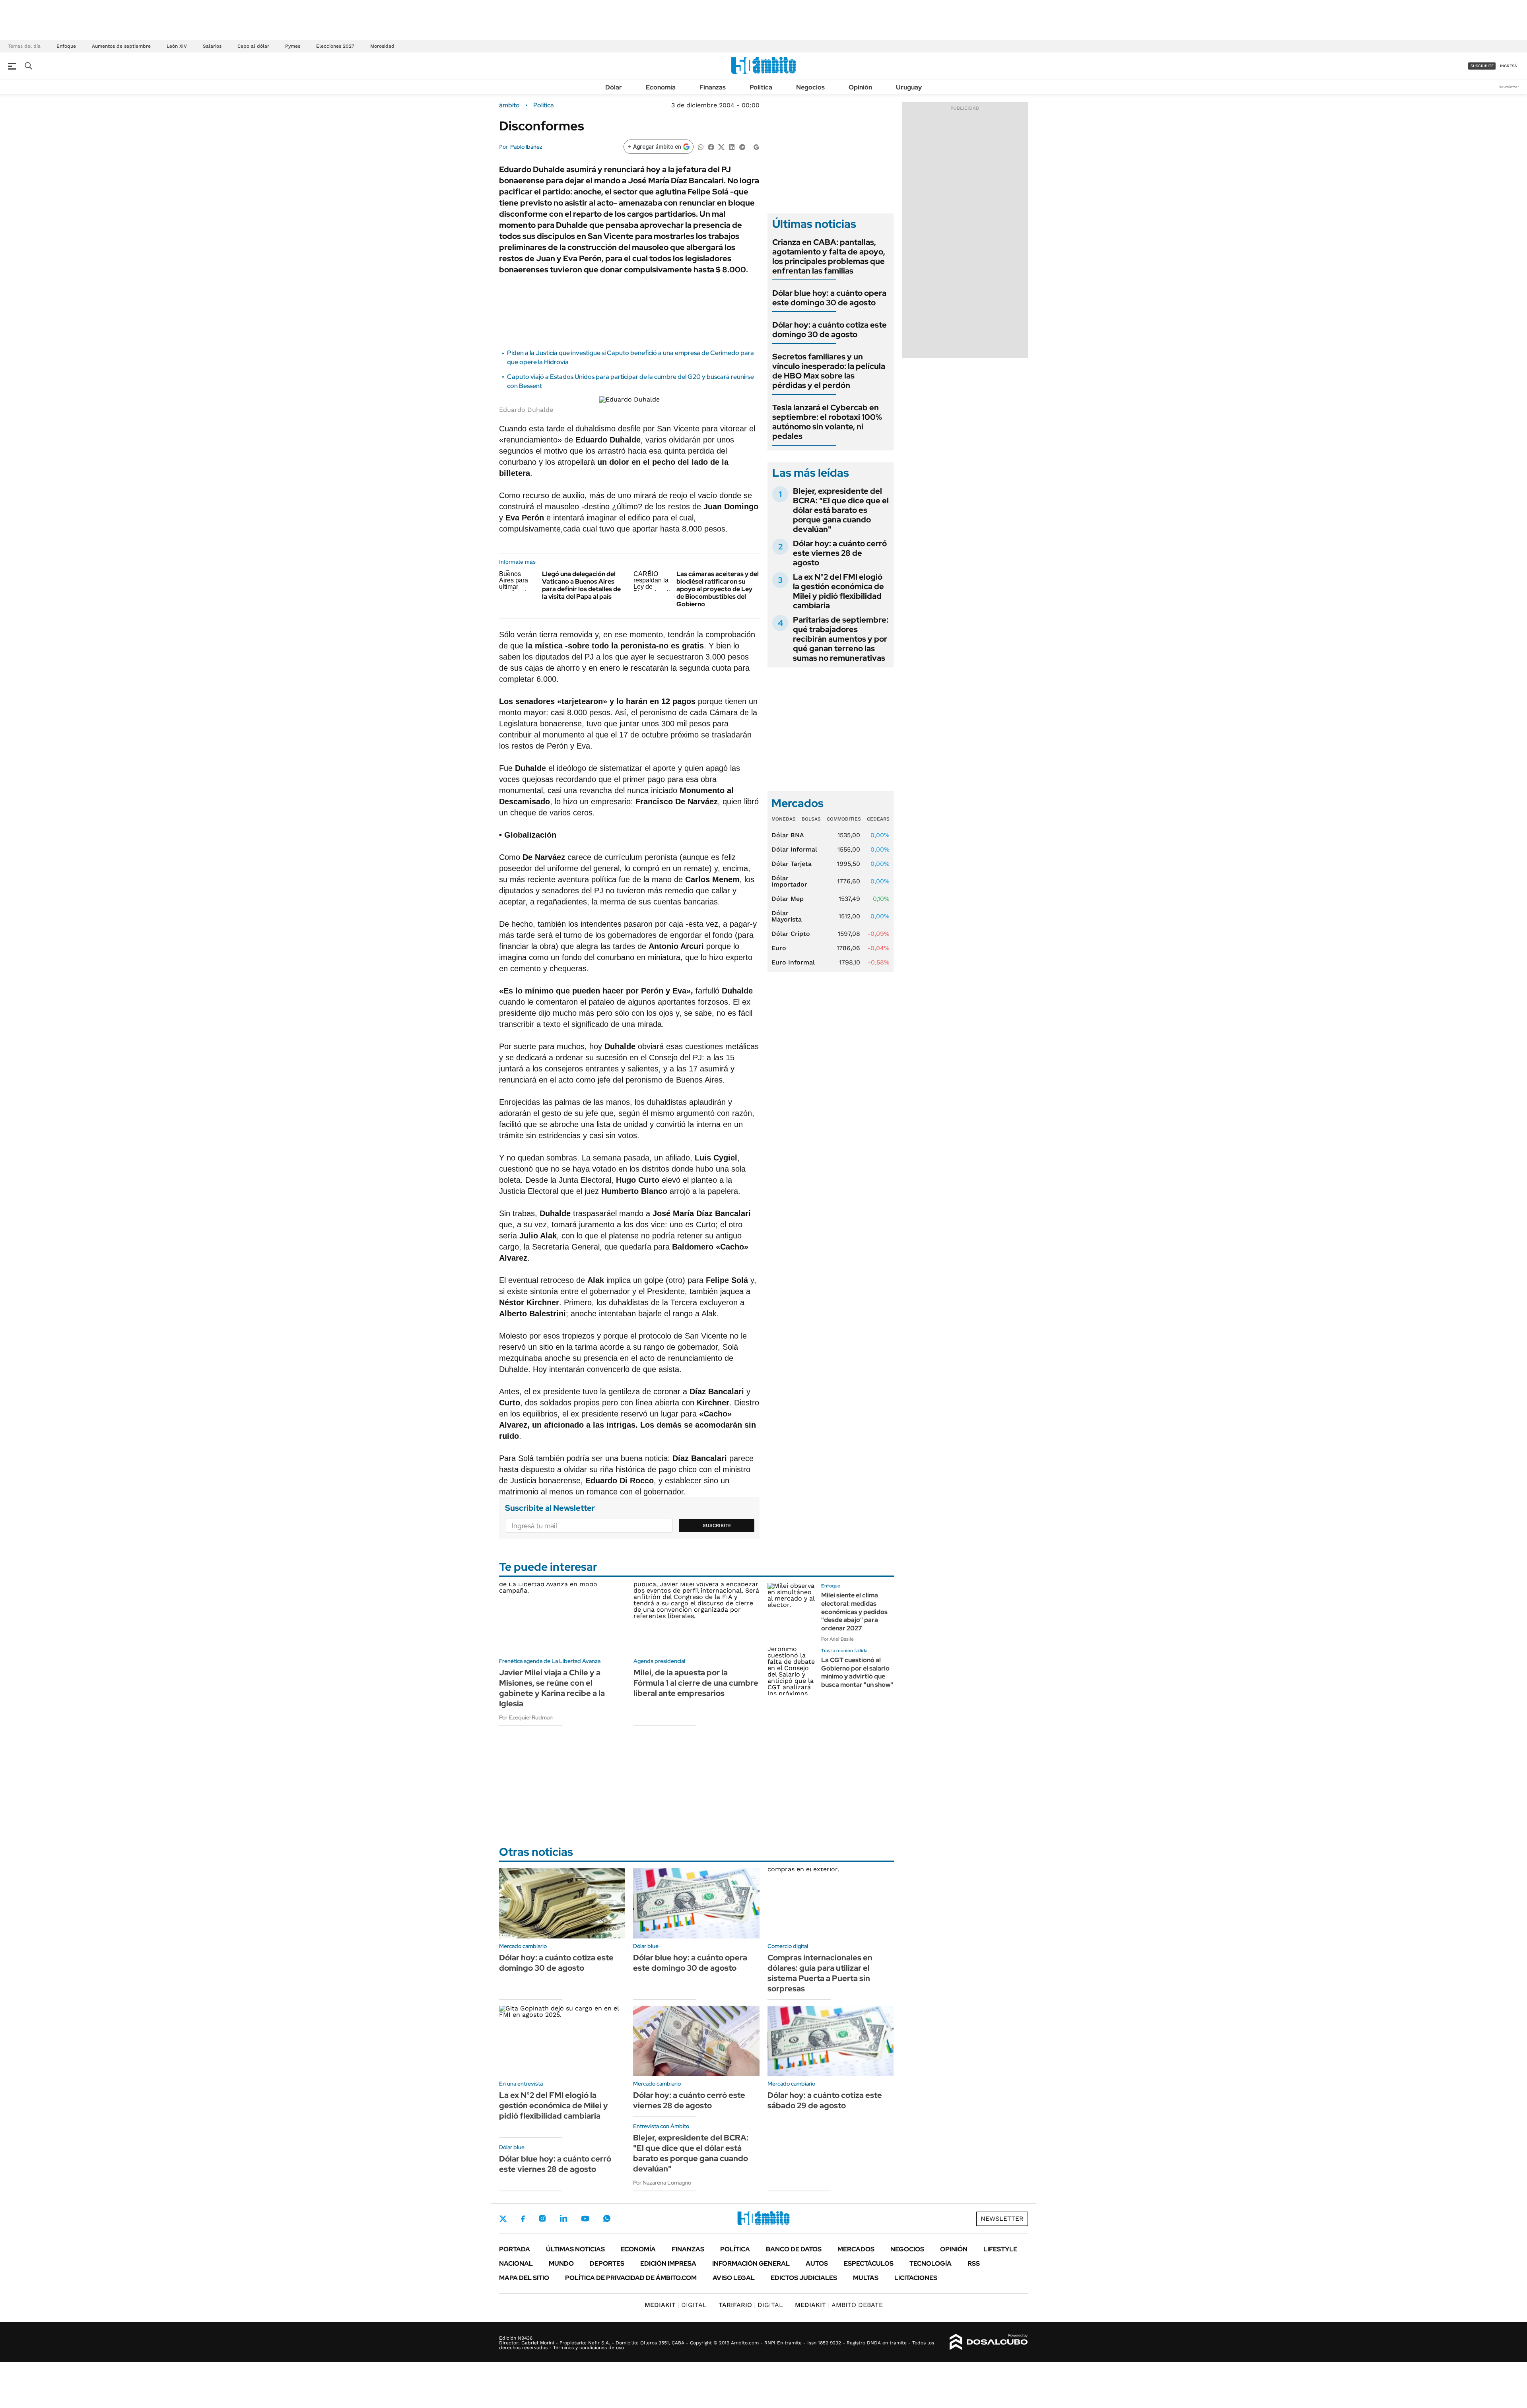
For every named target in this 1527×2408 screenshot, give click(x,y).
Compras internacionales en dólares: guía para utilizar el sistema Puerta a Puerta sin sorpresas (820, 1973)
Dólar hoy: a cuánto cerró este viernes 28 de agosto (840, 553)
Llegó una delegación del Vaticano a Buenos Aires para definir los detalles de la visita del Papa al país (581, 585)
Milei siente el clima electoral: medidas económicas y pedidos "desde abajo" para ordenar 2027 (854, 1612)
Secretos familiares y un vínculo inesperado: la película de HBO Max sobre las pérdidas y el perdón (829, 371)
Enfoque (66, 46)
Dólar (614, 87)
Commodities (844, 819)
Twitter (503, 2219)
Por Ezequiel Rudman (526, 1717)
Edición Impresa (668, 2263)
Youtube (585, 2219)
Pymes (293, 46)
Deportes (607, 2263)
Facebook (523, 2219)
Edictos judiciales (804, 2278)
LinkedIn (563, 2218)
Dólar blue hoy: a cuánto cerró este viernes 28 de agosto (555, 2164)
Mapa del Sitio (524, 2278)
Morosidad (382, 46)
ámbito (509, 105)
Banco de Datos (794, 2249)
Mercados (856, 2249)
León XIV (177, 46)
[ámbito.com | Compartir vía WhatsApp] (701, 146)
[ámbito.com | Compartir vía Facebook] (711, 146)
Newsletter (1509, 87)
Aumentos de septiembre (121, 46)
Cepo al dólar (253, 46)
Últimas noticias (575, 2249)
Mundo (561, 2263)
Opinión (860, 87)
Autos (817, 2263)
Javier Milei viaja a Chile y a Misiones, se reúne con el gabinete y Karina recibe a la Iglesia (552, 1688)
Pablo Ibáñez (526, 147)
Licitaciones (916, 2278)
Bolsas (811, 819)
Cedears (878, 819)
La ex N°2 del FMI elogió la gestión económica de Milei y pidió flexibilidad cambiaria (838, 591)
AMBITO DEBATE (839, 2305)
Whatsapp (607, 2218)
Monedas (784, 819)
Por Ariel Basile (837, 1639)
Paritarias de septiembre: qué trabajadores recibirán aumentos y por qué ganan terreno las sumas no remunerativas (841, 639)
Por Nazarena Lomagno (662, 2183)
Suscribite (717, 1525)
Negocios (810, 87)
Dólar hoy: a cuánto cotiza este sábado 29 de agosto (825, 2100)
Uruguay (909, 87)
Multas (866, 2278)
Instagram (542, 2218)
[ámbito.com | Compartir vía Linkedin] (732, 146)
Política (761, 87)
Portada (515, 2249)
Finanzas (713, 87)
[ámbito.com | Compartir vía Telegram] (742, 146)
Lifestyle (1000, 2249)
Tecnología (931, 2263)
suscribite (1482, 66)
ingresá (1509, 66)
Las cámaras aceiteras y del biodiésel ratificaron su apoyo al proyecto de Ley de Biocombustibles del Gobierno (718, 589)
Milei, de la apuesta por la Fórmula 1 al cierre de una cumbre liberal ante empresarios (696, 1683)
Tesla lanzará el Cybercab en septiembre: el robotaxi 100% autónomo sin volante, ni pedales (827, 422)
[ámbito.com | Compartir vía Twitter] (721, 146)
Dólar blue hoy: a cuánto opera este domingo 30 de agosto (829, 298)
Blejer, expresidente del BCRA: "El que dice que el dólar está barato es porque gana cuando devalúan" (841, 510)
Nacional (516, 2263)
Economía (661, 87)
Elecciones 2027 (335, 46)
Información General (751, 2263)
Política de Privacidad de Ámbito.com (631, 2278)
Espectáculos (869, 2263)
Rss (974, 2263)
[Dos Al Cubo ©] (989, 2342)
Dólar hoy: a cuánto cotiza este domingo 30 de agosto (830, 330)
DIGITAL (676, 2305)
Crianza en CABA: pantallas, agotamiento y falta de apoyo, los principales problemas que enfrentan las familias (829, 256)
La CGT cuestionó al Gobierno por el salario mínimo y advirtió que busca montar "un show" (857, 1672)
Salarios (212, 46)
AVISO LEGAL (734, 2278)
